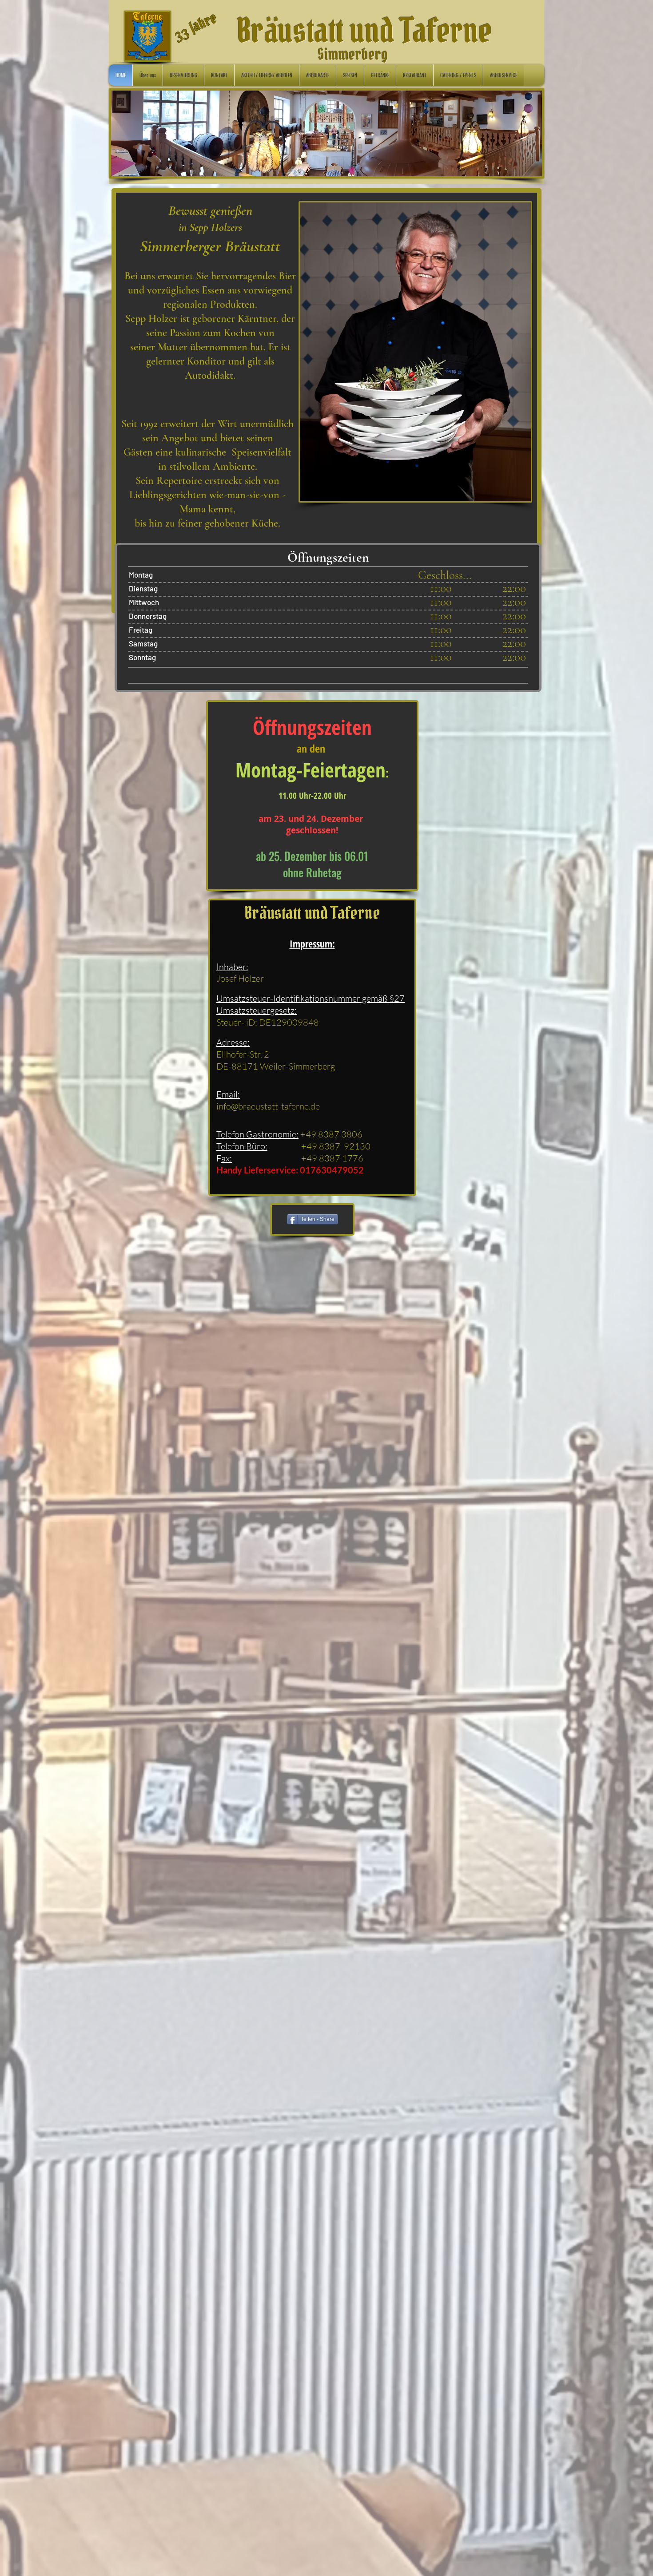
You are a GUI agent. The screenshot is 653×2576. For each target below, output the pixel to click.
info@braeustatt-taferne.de (268, 1106)
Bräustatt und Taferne (364, 31)
